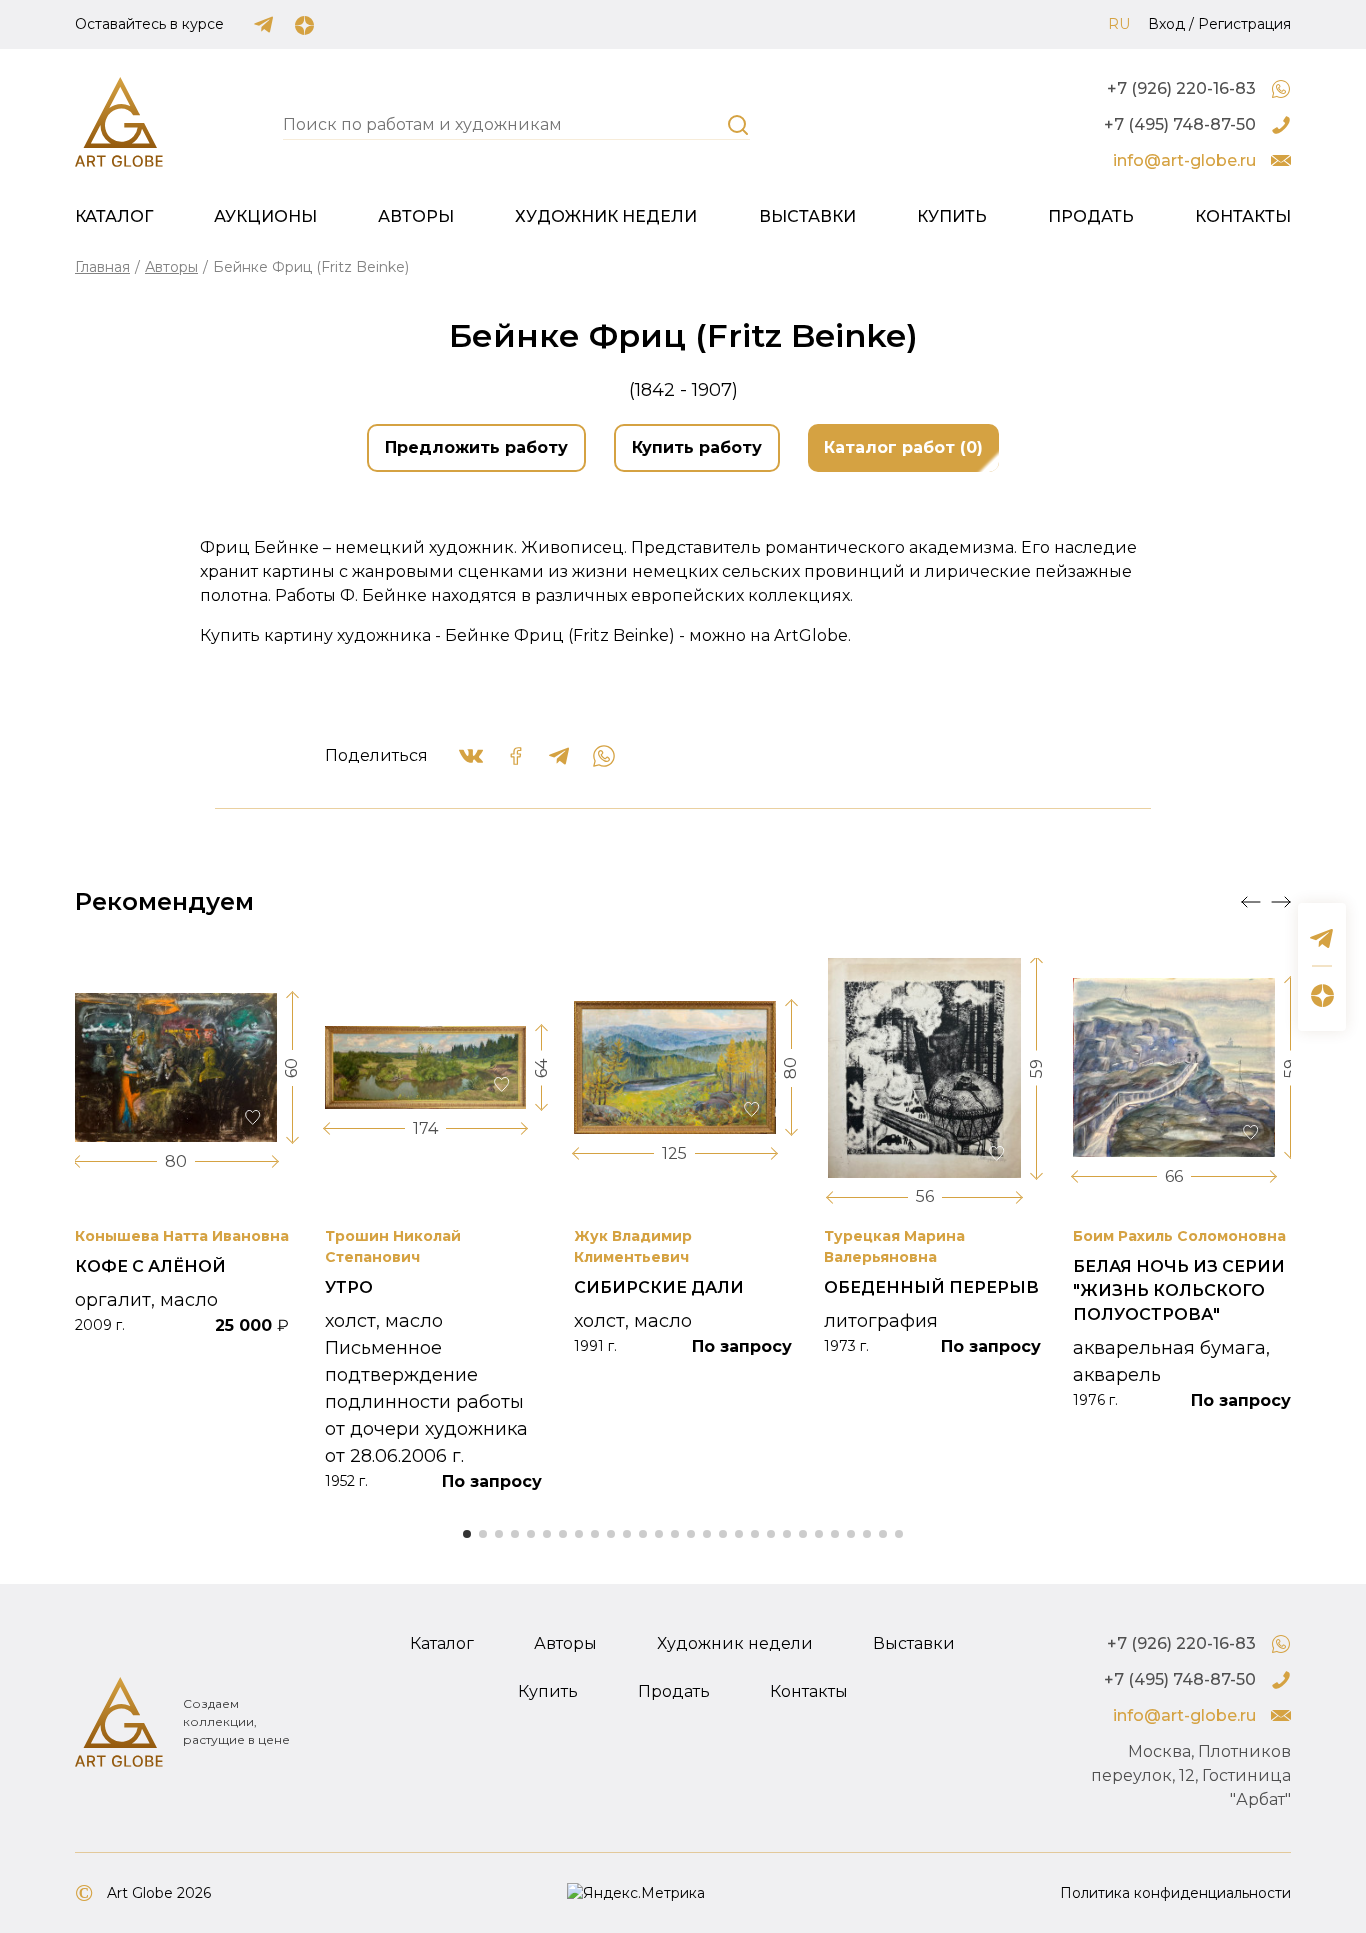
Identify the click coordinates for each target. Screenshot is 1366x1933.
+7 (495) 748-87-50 (1180, 124)
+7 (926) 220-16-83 (1181, 88)
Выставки (807, 216)
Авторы (416, 216)
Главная (102, 267)
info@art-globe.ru (1184, 160)
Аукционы (265, 216)
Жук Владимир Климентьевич (633, 1246)
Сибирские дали (659, 1287)
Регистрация (1244, 24)
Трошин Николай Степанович (393, 1246)
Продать (1091, 216)
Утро (349, 1287)
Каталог (114, 216)
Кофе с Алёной (150, 1266)
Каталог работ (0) (903, 447)
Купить (952, 216)
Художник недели (606, 216)
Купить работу (697, 447)
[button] (1251, 902)
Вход (1166, 24)
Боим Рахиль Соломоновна (1179, 1236)
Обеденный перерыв (931, 1287)
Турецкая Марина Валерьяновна (894, 1246)
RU (1119, 24)
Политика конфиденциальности (1175, 1893)
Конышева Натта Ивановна (182, 1236)
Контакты (1243, 216)
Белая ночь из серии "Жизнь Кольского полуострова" (1179, 1290)
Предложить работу (476, 447)
